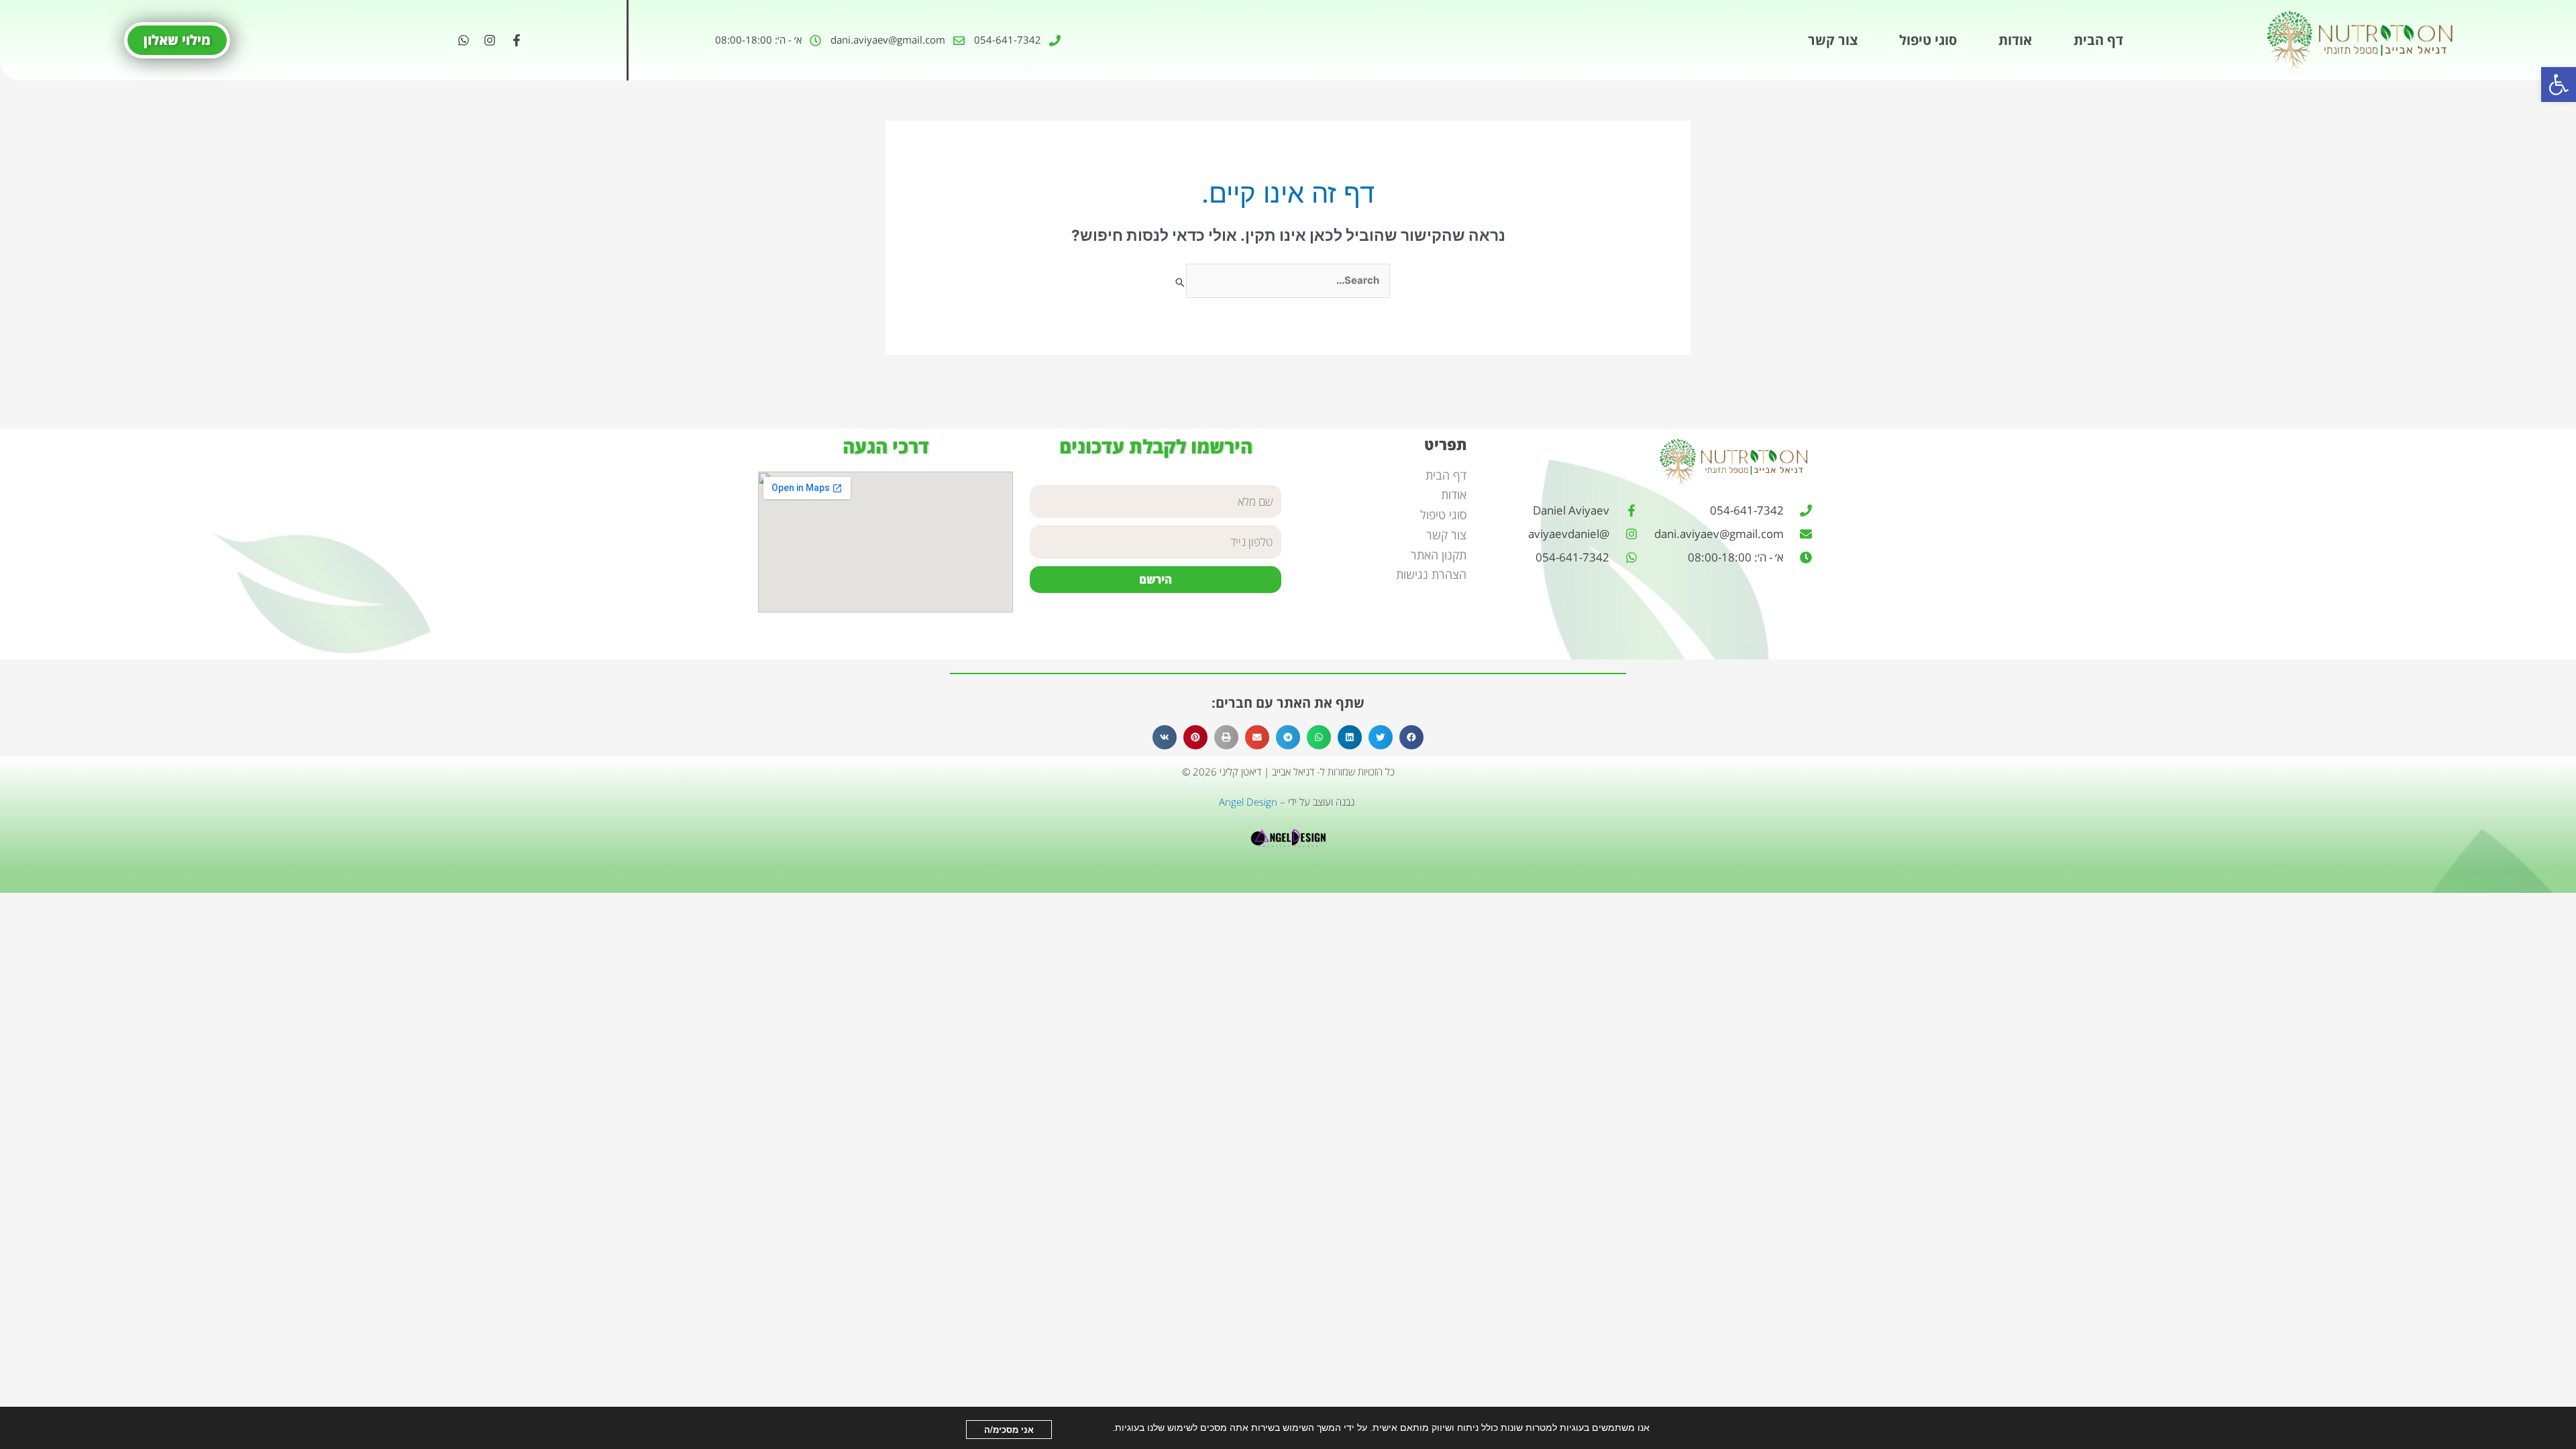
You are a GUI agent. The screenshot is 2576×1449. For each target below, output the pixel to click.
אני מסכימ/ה (1009, 1429)
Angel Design (1248, 802)
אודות (2015, 40)
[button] (2559, 85)
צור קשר (1833, 40)
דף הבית (2098, 40)
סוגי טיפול (1928, 40)
